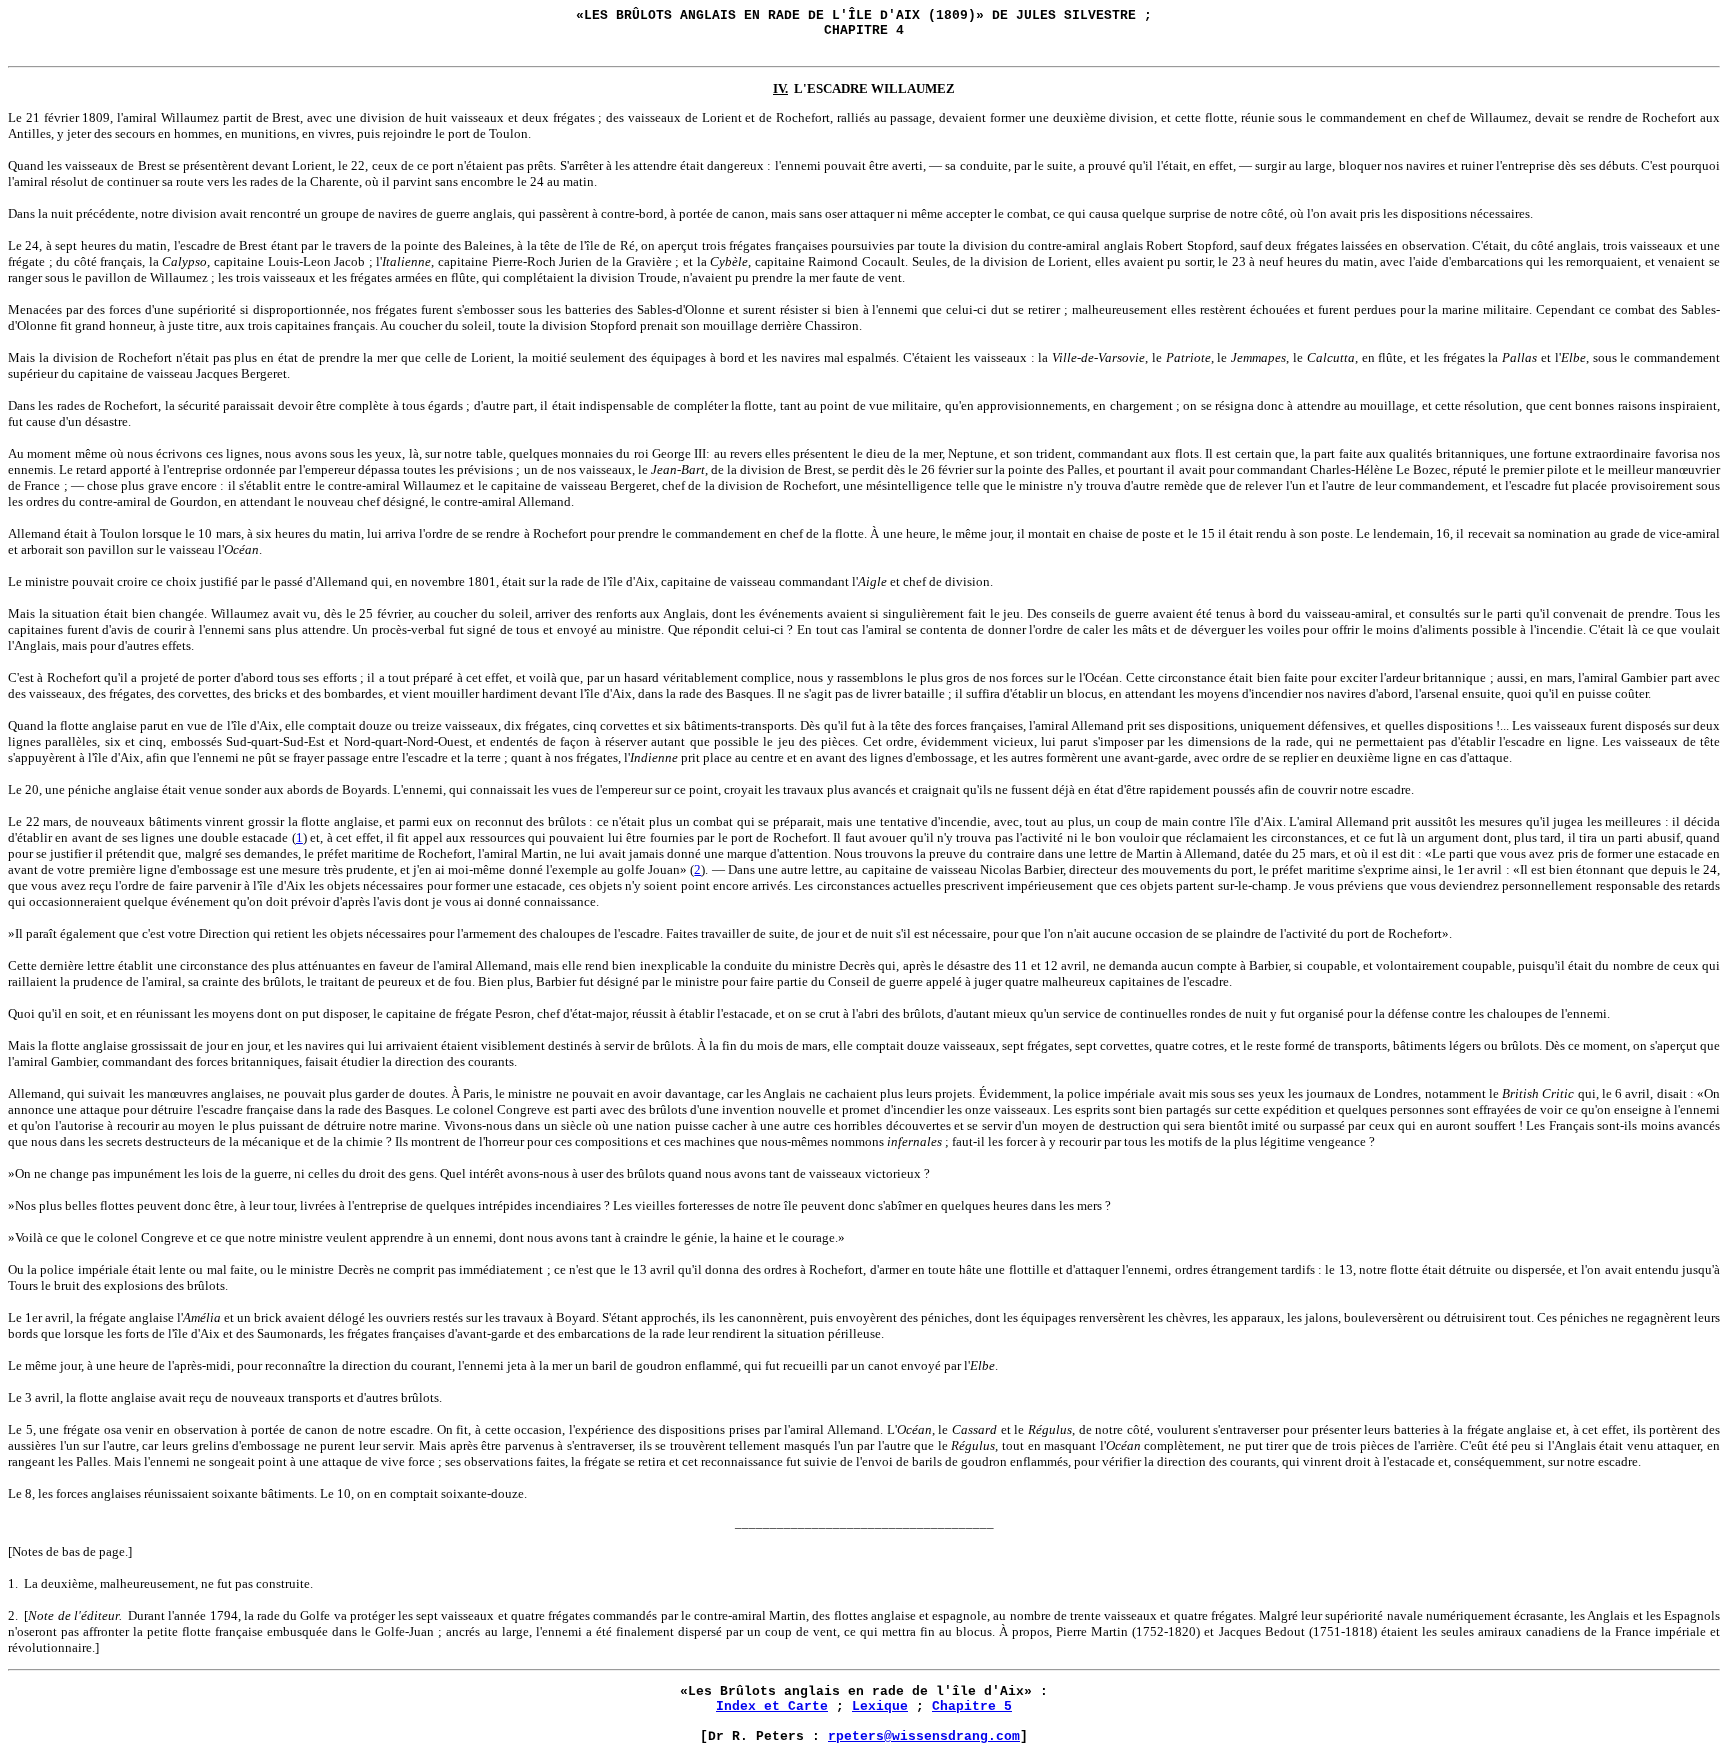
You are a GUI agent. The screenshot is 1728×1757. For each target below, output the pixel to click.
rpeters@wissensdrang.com (924, 1736)
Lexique (880, 1706)
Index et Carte (772, 1706)
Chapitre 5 (972, 1706)
